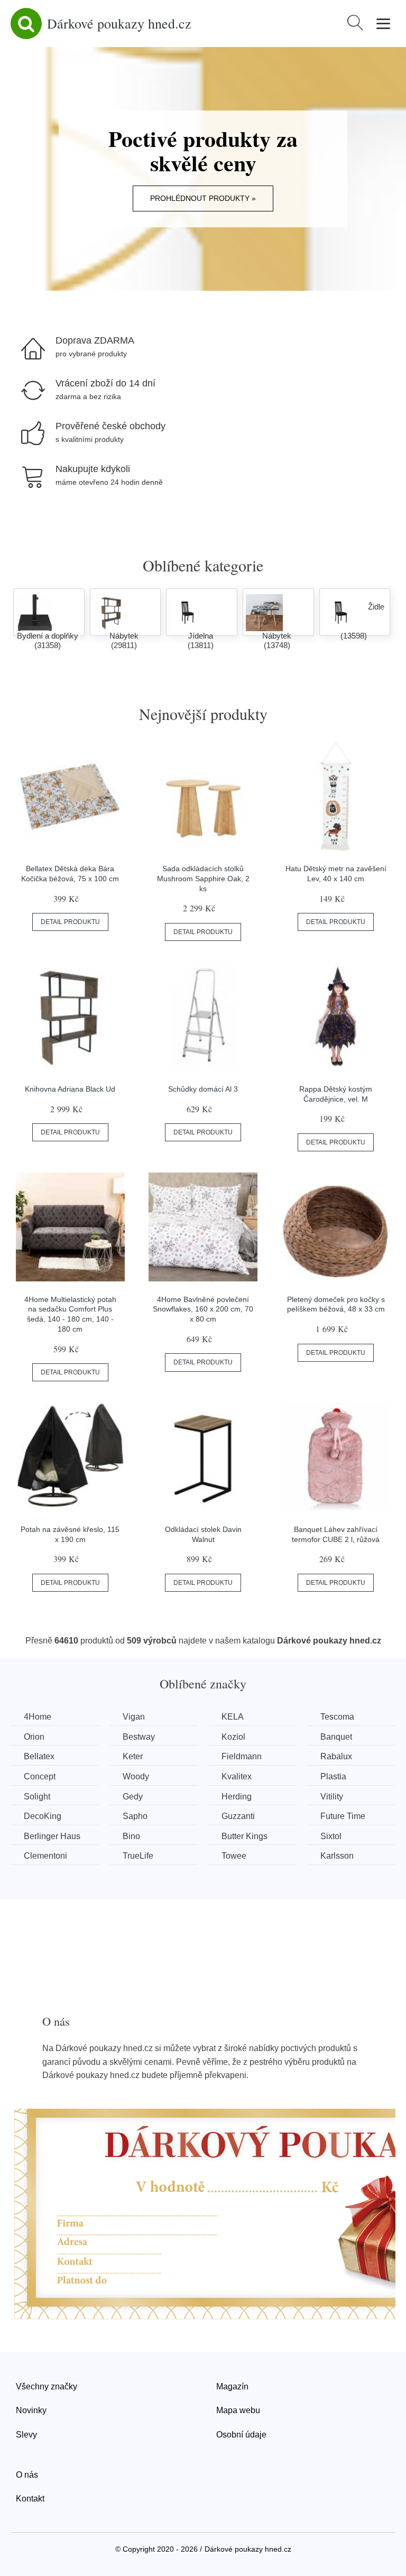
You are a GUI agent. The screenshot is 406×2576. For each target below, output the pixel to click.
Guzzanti (238, 1816)
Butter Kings (244, 1836)
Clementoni (45, 1856)
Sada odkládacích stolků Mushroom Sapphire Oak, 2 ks (203, 878)
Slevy (26, 2435)
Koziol (233, 1737)
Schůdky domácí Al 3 (203, 1089)
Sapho (135, 1816)
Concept (40, 1776)
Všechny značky (47, 2386)
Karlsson (337, 1856)
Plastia (333, 1776)
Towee (234, 1856)
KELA (233, 1717)
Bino (131, 1836)
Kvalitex (237, 1776)
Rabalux (336, 1756)
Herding (237, 1797)
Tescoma (337, 1717)
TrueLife (138, 1856)
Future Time (343, 1816)
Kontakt (30, 2499)
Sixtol (331, 1836)
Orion (34, 1737)
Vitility (332, 1797)
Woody (136, 1776)
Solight (37, 1797)
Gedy (133, 1797)
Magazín (232, 2386)
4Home (38, 1717)
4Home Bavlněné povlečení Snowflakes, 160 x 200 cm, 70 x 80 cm (203, 1309)
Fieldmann (242, 1756)
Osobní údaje (241, 2435)
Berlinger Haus (52, 1836)
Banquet (336, 1737)
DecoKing (43, 1816)
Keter (133, 1756)
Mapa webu (238, 2410)
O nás (27, 2475)
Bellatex (39, 1756)
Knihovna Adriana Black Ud (70, 1089)
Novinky (31, 2410)
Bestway (139, 1737)
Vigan (134, 1717)
